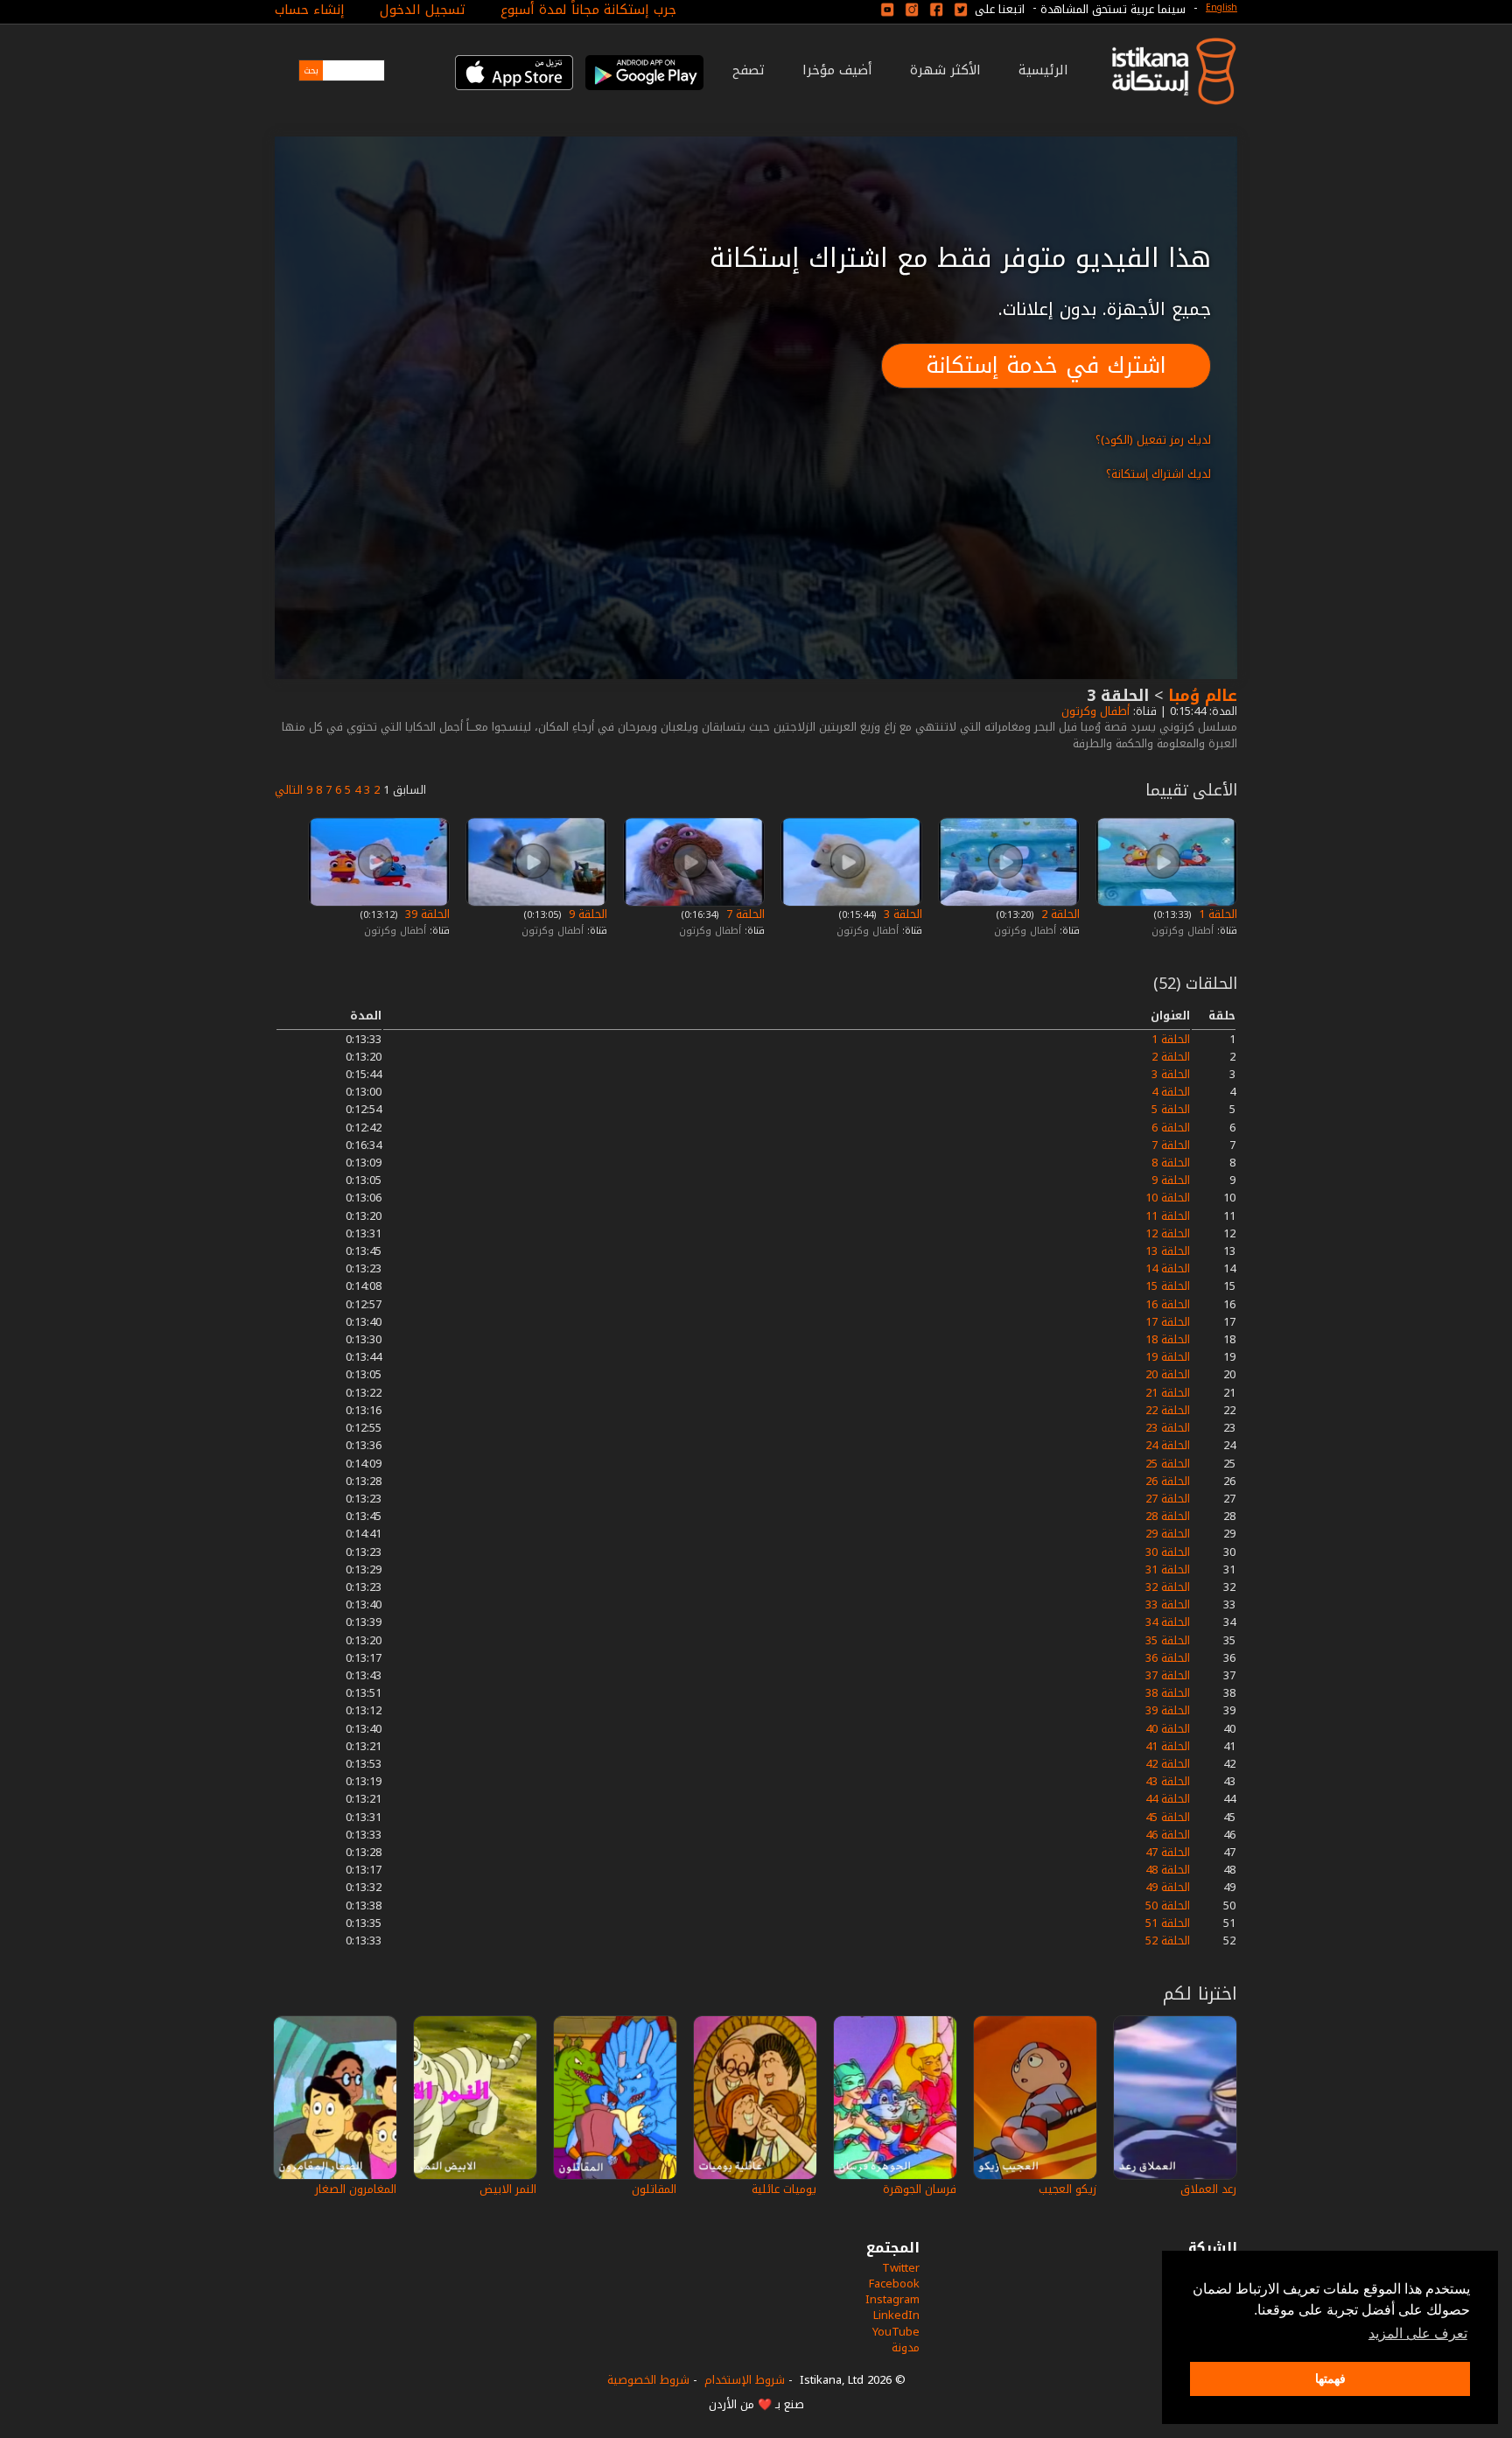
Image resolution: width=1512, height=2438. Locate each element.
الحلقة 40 (1168, 1729)
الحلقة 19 (1168, 1357)
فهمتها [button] (1330, 2378)
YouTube (896, 2332)
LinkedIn (896, 2315)
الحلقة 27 (1168, 1499)
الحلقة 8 (1171, 1163)
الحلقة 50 (1168, 1906)
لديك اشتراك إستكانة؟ (1158, 474)
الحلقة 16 (1168, 1304)
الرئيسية (1043, 70)
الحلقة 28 (1168, 1516)
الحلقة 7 (744, 914)
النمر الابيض (508, 2189)
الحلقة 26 (1168, 1481)
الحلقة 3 (901, 914)
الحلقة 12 (1168, 1233)
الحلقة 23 (1168, 1428)
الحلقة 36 (1168, 1658)
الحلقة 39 (426, 914)
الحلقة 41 (1168, 1746)
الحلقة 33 (1168, 1604)
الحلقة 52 (1168, 1941)
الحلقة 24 (1168, 1445)
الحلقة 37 (1168, 1675)
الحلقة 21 (1168, 1393)
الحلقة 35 (1168, 1640)
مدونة (906, 2347)
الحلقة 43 (1168, 1781)
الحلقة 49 (1168, 1887)
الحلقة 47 (1168, 1852)
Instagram (892, 2299)
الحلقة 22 (1168, 1410)
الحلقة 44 (1168, 1799)
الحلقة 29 (1168, 1534)
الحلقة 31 (1168, 1569)
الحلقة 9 (586, 914)
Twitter (901, 2268)
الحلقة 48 (1168, 1870)
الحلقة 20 (1168, 1374)
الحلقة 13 (1168, 1251)
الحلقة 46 (1168, 1835)
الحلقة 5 (1171, 1109)
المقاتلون (654, 2189)
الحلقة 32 (1168, 1587)
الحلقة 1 (1216, 914)
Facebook (894, 2284)
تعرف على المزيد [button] (1418, 2333)
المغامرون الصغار (356, 2189)
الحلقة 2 (1059, 914)
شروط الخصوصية (648, 2380)
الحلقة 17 (1168, 1322)
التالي (289, 790)
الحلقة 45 (1168, 1817)
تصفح (749, 70)
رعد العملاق (1208, 2189)
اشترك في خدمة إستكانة (1046, 365)
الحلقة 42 (1168, 1764)
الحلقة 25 (1168, 1464)
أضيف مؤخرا (837, 70)
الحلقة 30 (1168, 1552)
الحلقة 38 (1168, 1693)
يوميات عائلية (784, 2189)
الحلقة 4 (1171, 1092)
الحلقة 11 (1168, 1216)
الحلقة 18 (1168, 1339)
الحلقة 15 (1168, 1286)
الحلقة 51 (1168, 1923)
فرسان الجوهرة (920, 2189)
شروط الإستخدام (745, 2380)
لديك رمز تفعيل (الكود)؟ (1153, 440)
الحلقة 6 (1171, 1128)
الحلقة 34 (1168, 1622)
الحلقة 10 (1168, 1198)
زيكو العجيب (1067, 2189)
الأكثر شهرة (945, 70)
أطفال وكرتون (1094, 711)
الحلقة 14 (1168, 1268)
